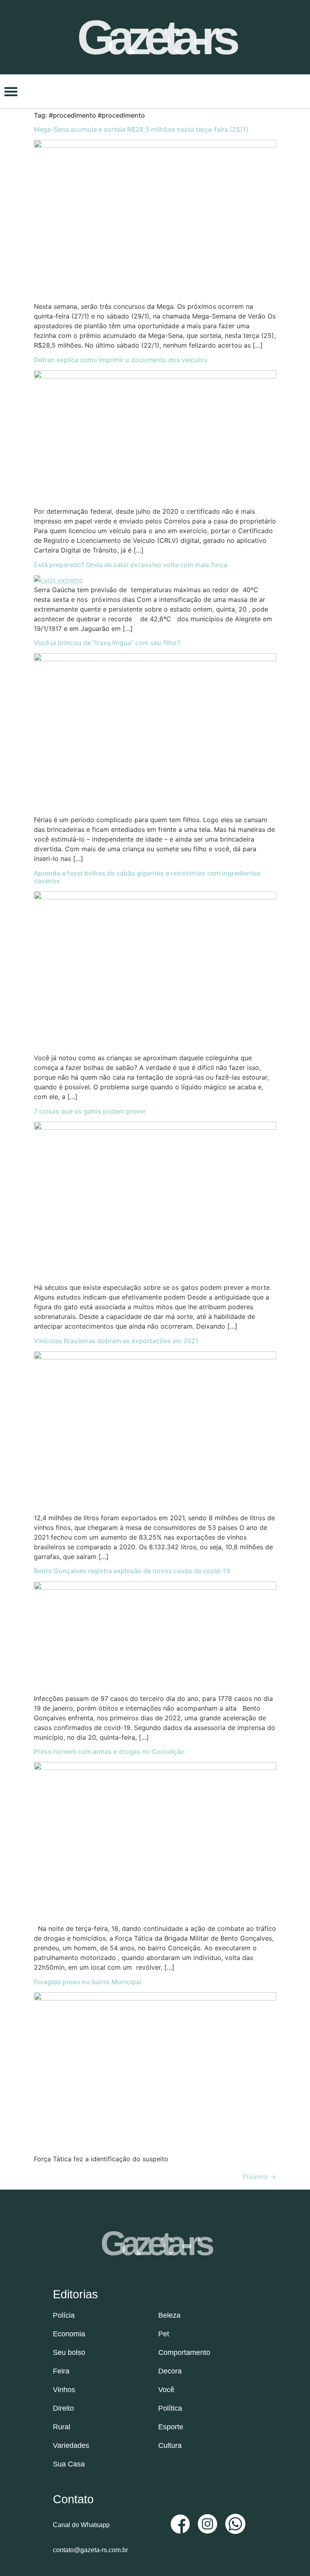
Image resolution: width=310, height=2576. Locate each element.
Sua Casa (69, 2464)
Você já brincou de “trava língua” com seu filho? (107, 643)
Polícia (64, 2315)
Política (170, 2408)
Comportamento (184, 2352)
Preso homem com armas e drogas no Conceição (109, 1751)
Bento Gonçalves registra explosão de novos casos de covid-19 (132, 1571)
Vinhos (64, 2390)
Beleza (169, 2315)
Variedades (71, 2445)
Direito (63, 2408)
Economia (69, 2334)
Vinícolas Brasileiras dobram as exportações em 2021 (116, 1341)
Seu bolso (69, 2352)
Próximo (259, 2177)
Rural (62, 2427)
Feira (61, 2371)
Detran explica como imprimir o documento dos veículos (121, 360)
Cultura (170, 2445)
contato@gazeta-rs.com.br (90, 2550)
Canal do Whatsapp (81, 2525)
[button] (11, 91)
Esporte (171, 2427)
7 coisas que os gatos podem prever (90, 1111)
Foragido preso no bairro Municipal (88, 1982)
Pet (164, 2334)
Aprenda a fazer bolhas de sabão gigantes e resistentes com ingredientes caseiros (147, 877)
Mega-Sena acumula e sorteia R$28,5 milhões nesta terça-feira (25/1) (141, 129)
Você (166, 2390)
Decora (170, 2371)
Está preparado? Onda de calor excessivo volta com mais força (131, 565)
